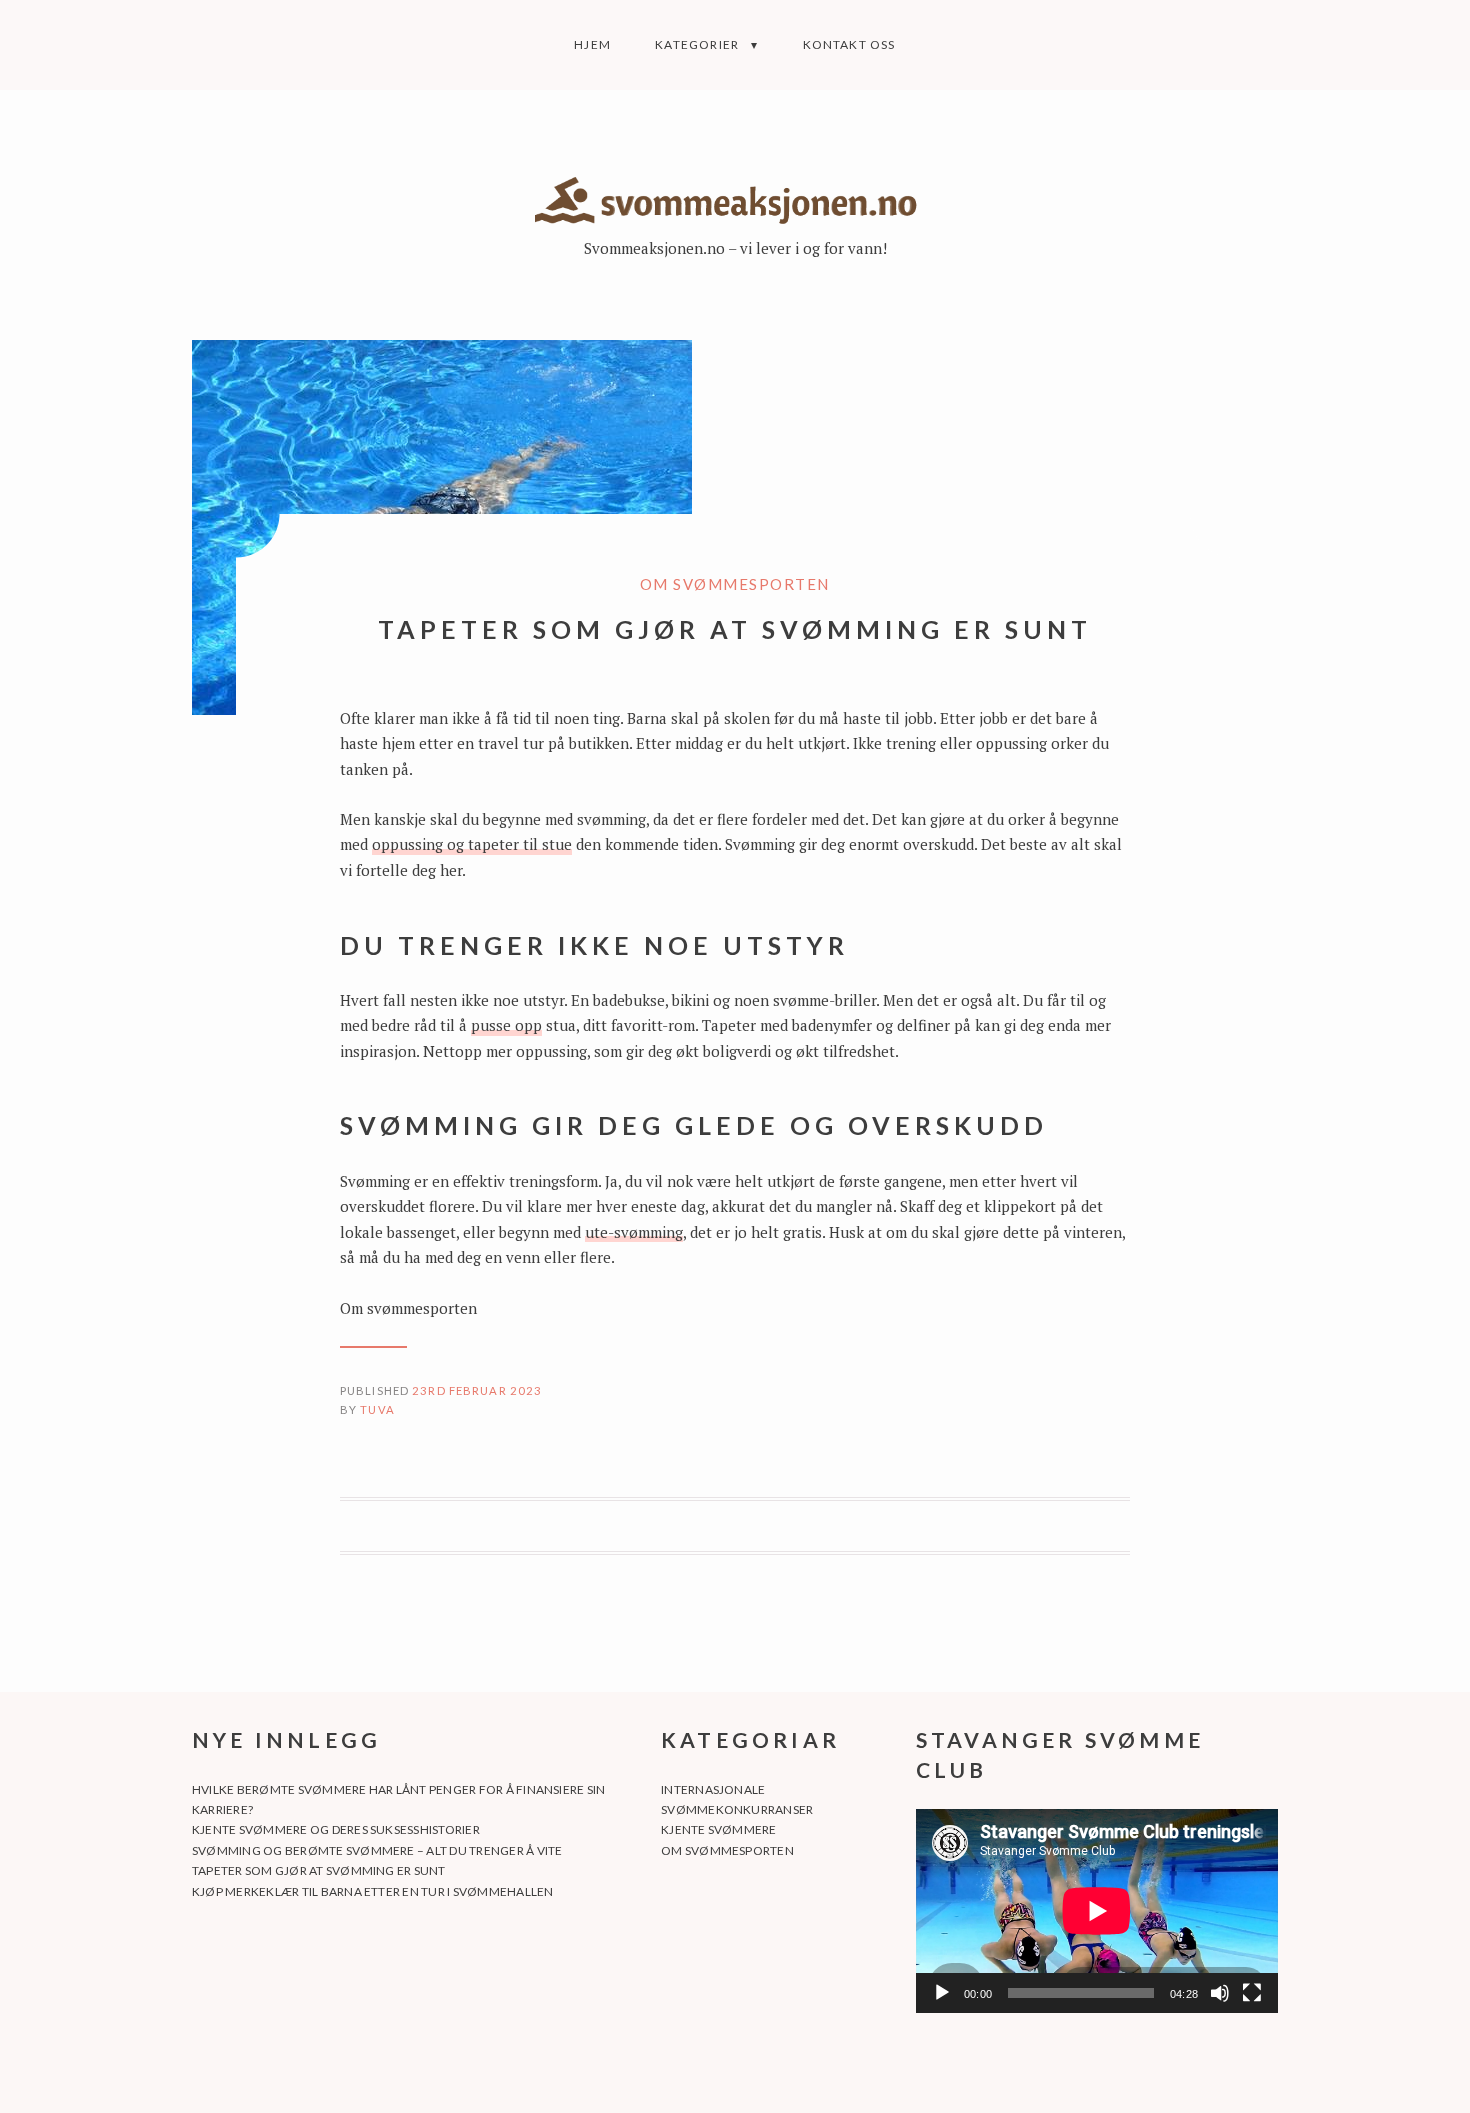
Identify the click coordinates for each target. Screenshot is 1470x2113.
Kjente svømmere (719, 1829)
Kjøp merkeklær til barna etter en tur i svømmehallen (372, 1891)
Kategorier (697, 44)
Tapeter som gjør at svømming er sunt (319, 1870)
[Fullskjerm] (1252, 1993)
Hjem (592, 44)
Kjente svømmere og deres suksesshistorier (336, 1829)
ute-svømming (634, 1232)
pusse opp (506, 1025)
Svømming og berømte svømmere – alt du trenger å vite (377, 1850)
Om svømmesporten (735, 584)
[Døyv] (1220, 1993)
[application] (1097, 1911)
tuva (377, 1409)
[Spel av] (942, 1993)
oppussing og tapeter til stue (472, 844)
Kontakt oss (849, 44)
